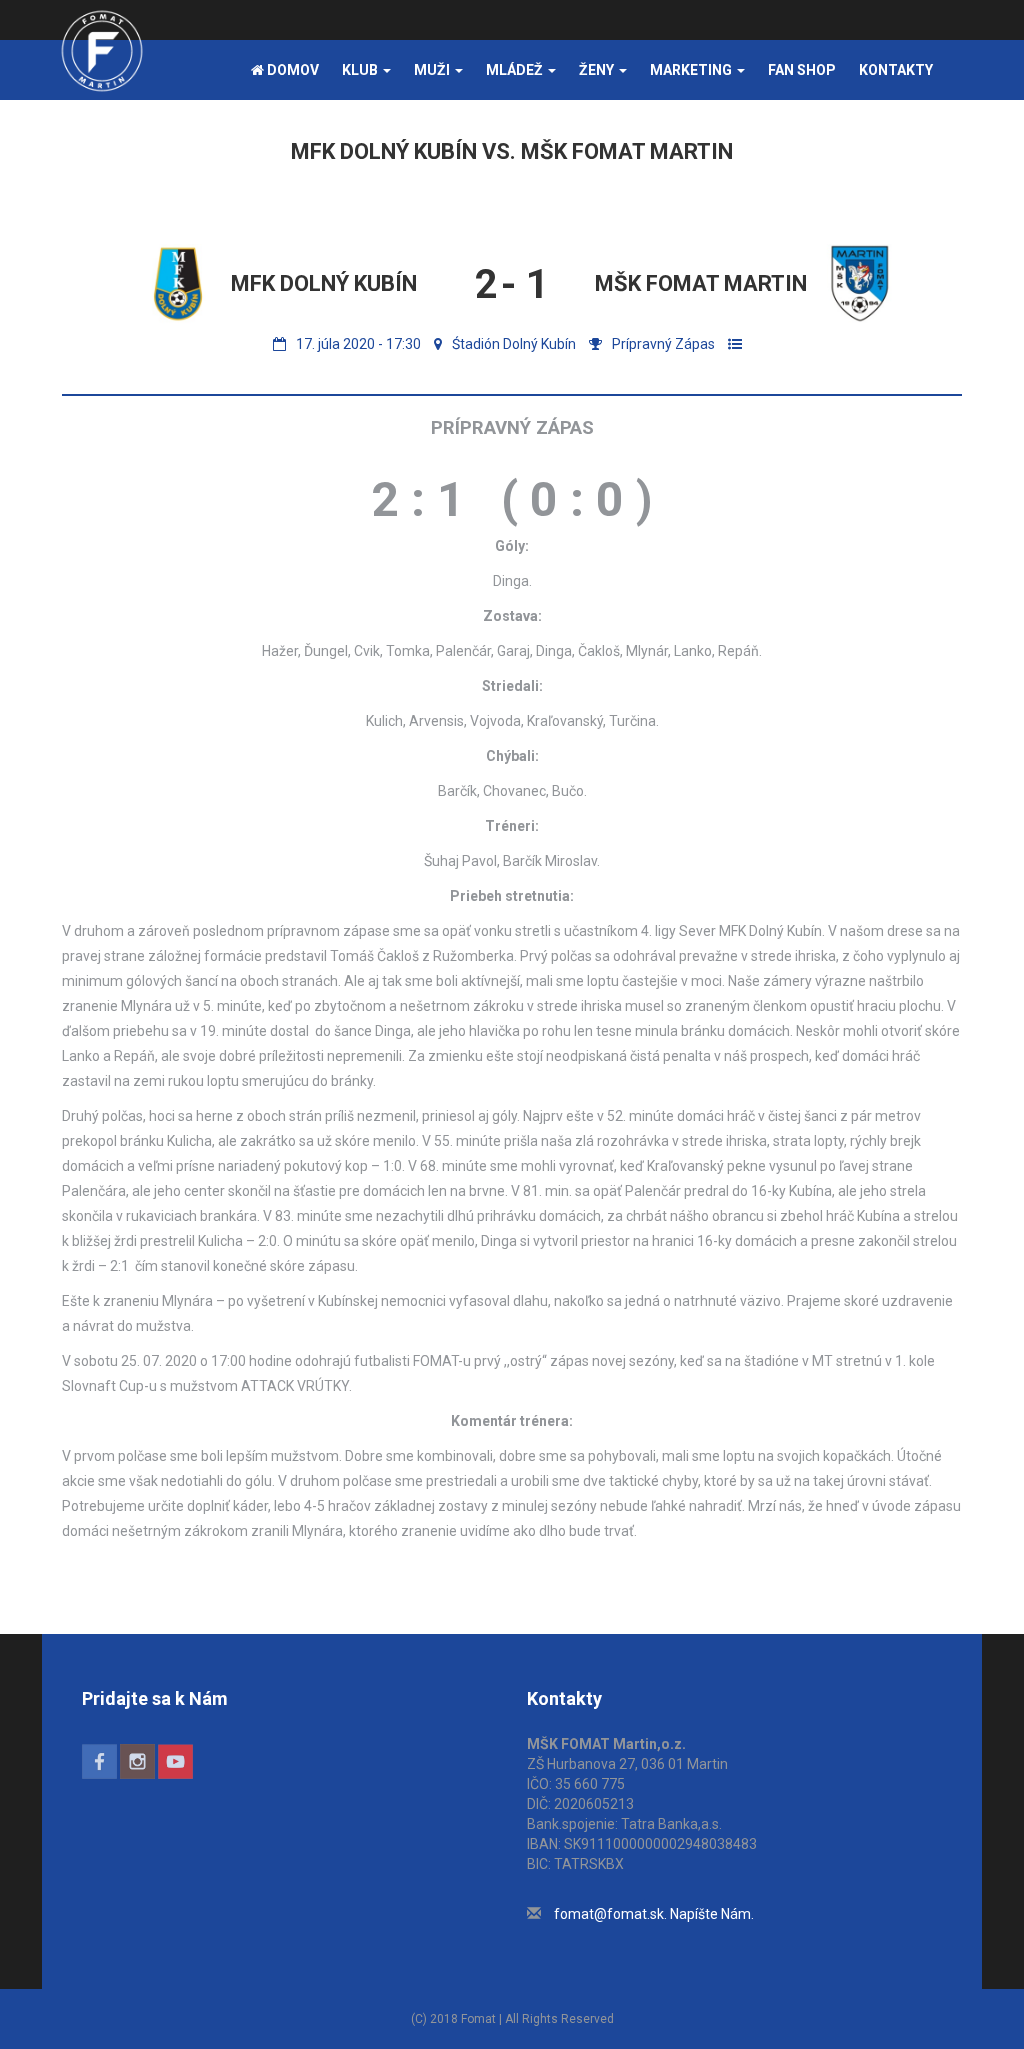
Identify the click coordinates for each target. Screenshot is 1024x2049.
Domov (291, 70)
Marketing (692, 70)
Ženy (598, 70)
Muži (433, 70)
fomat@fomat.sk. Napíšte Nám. (654, 1914)
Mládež (516, 70)
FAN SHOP (802, 70)
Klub (361, 70)
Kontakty (896, 70)
